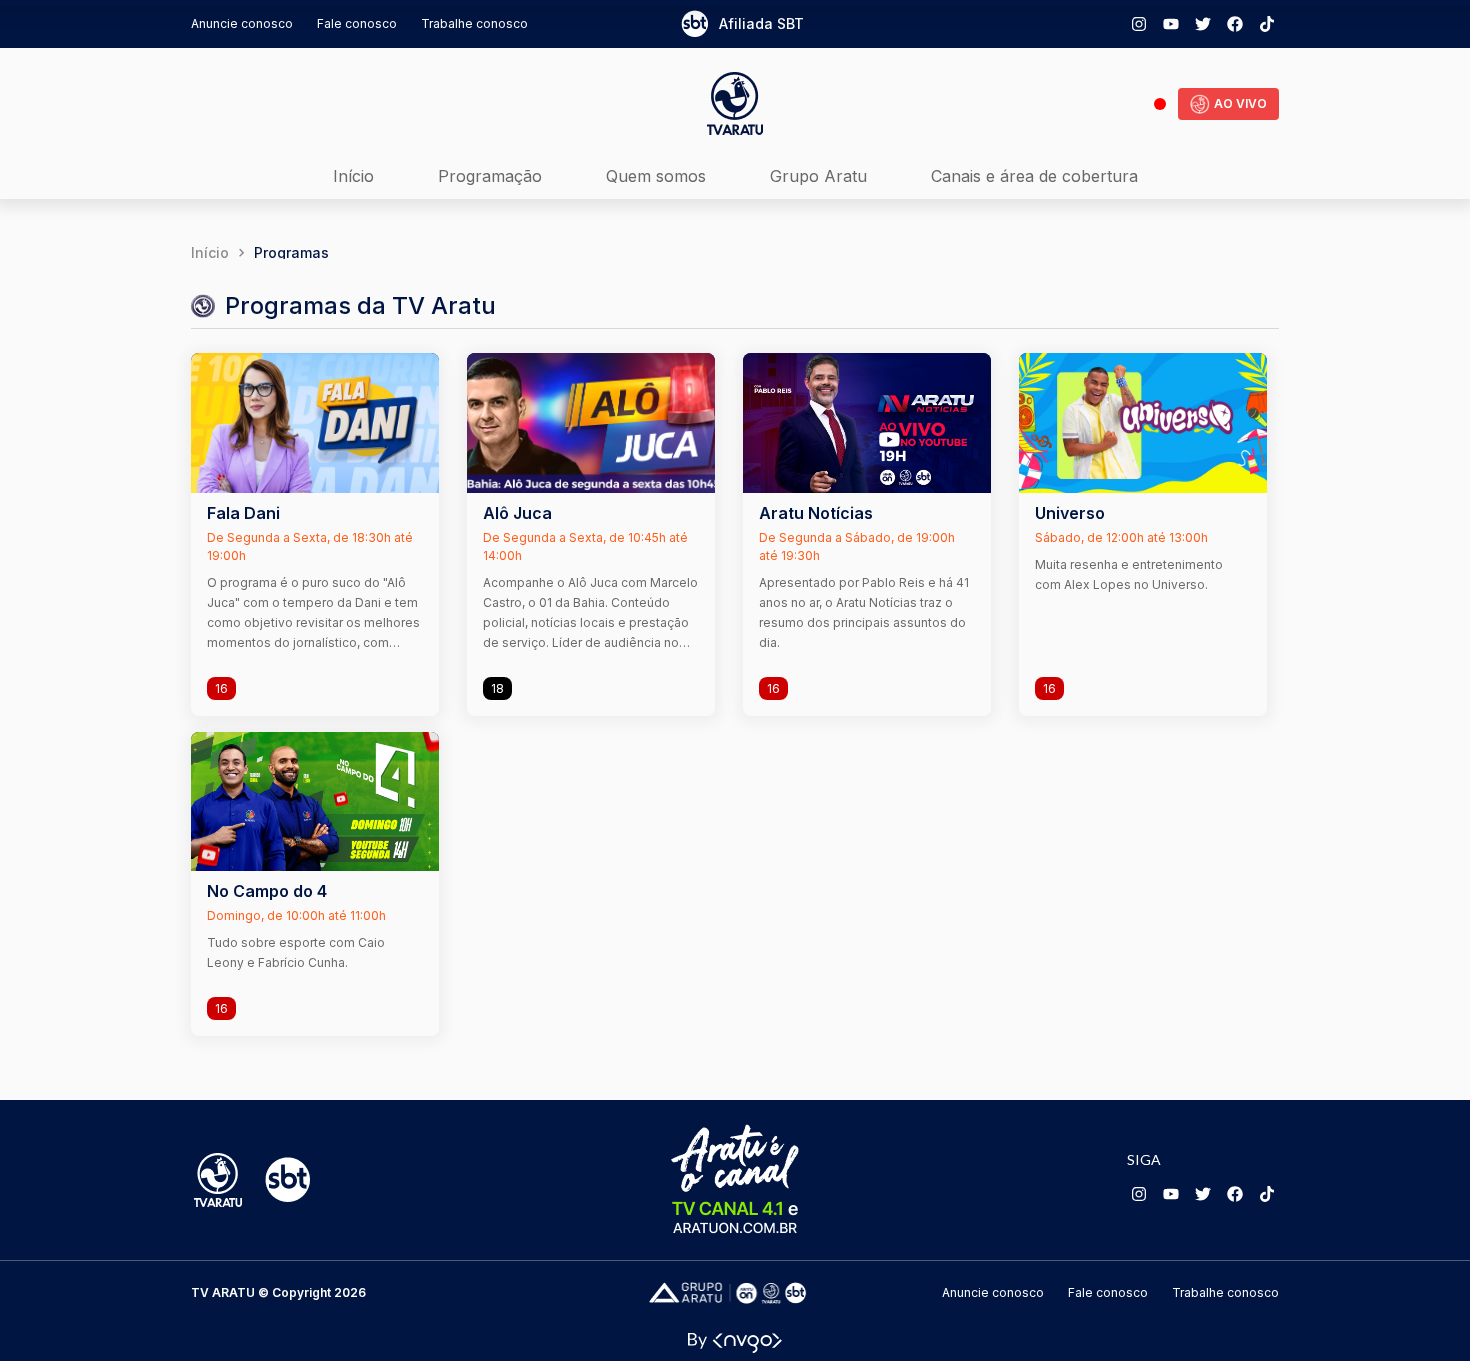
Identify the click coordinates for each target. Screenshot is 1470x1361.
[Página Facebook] (1235, 24)
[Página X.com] (1203, 24)
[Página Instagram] (1139, 24)
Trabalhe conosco (474, 23)
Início (353, 176)
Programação (490, 176)
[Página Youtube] (1171, 24)
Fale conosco (357, 23)
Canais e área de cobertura (1034, 176)
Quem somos (656, 176)
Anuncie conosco (242, 23)
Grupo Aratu (818, 176)
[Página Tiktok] (1267, 24)
